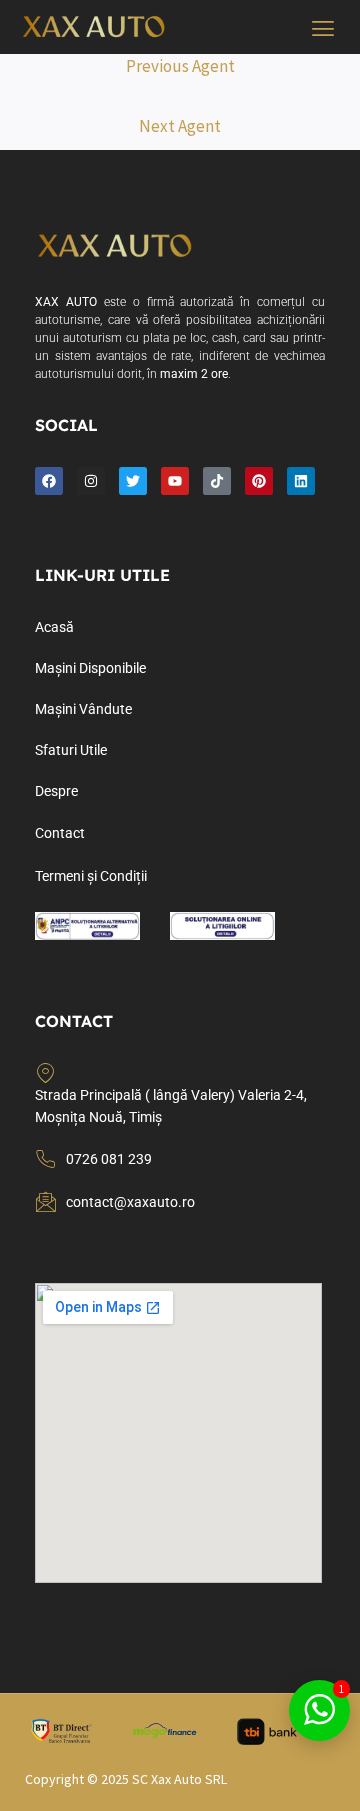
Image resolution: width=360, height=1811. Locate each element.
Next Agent (180, 126)
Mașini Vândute (83, 709)
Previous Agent (180, 66)
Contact (60, 833)
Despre (56, 791)
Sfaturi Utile (71, 750)
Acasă (54, 627)
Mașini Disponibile (90, 668)
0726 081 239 (109, 1159)
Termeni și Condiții (91, 876)
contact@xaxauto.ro (130, 1202)
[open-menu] (323, 30)
